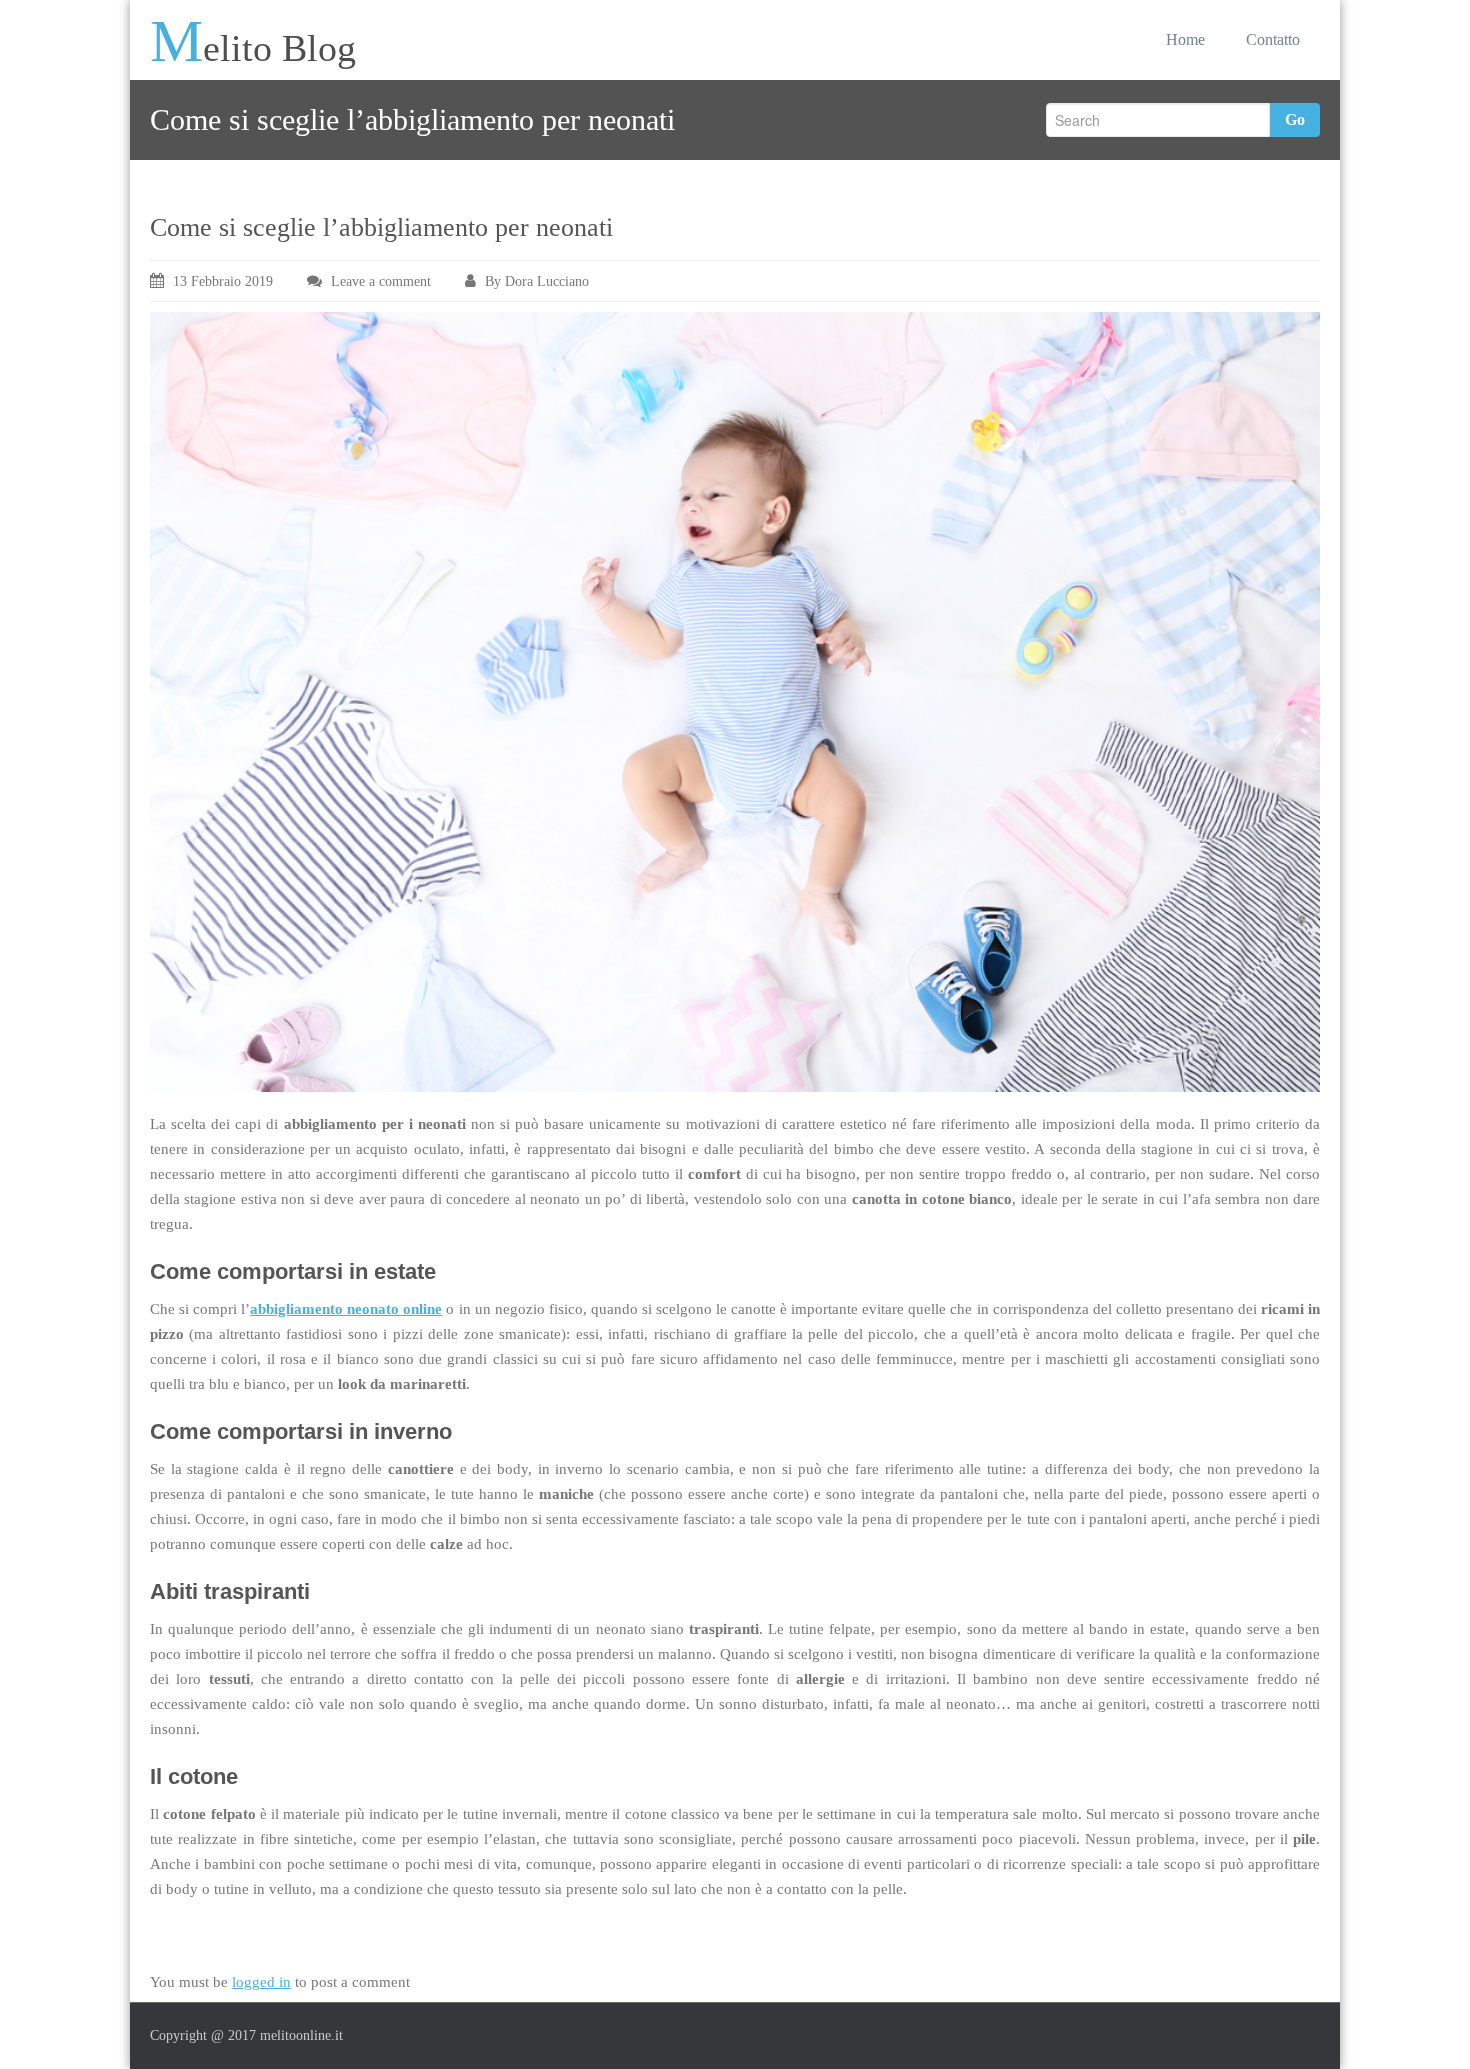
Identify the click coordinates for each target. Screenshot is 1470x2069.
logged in (261, 1982)
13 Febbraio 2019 (223, 281)
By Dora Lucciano (537, 281)
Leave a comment (381, 281)
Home (1185, 39)
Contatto (1273, 39)
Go (1295, 119)
